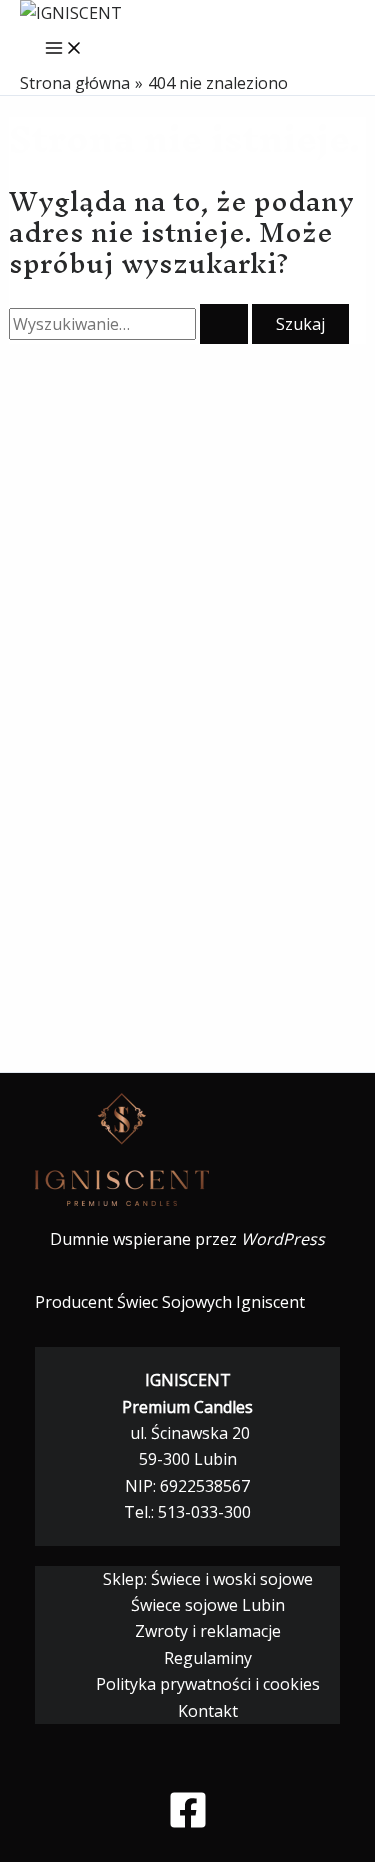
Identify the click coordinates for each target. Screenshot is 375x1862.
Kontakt (208, 1711)
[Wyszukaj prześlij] (224, 324)
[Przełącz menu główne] (64, 49)
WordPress (283, 1239)
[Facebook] (188, 1824)
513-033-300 (204, 1512)
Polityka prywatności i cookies (208, 1684)
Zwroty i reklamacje (208, 1631)
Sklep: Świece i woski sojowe (208, 1579)
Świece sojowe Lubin (208, 1605)
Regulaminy (208, 1658)
